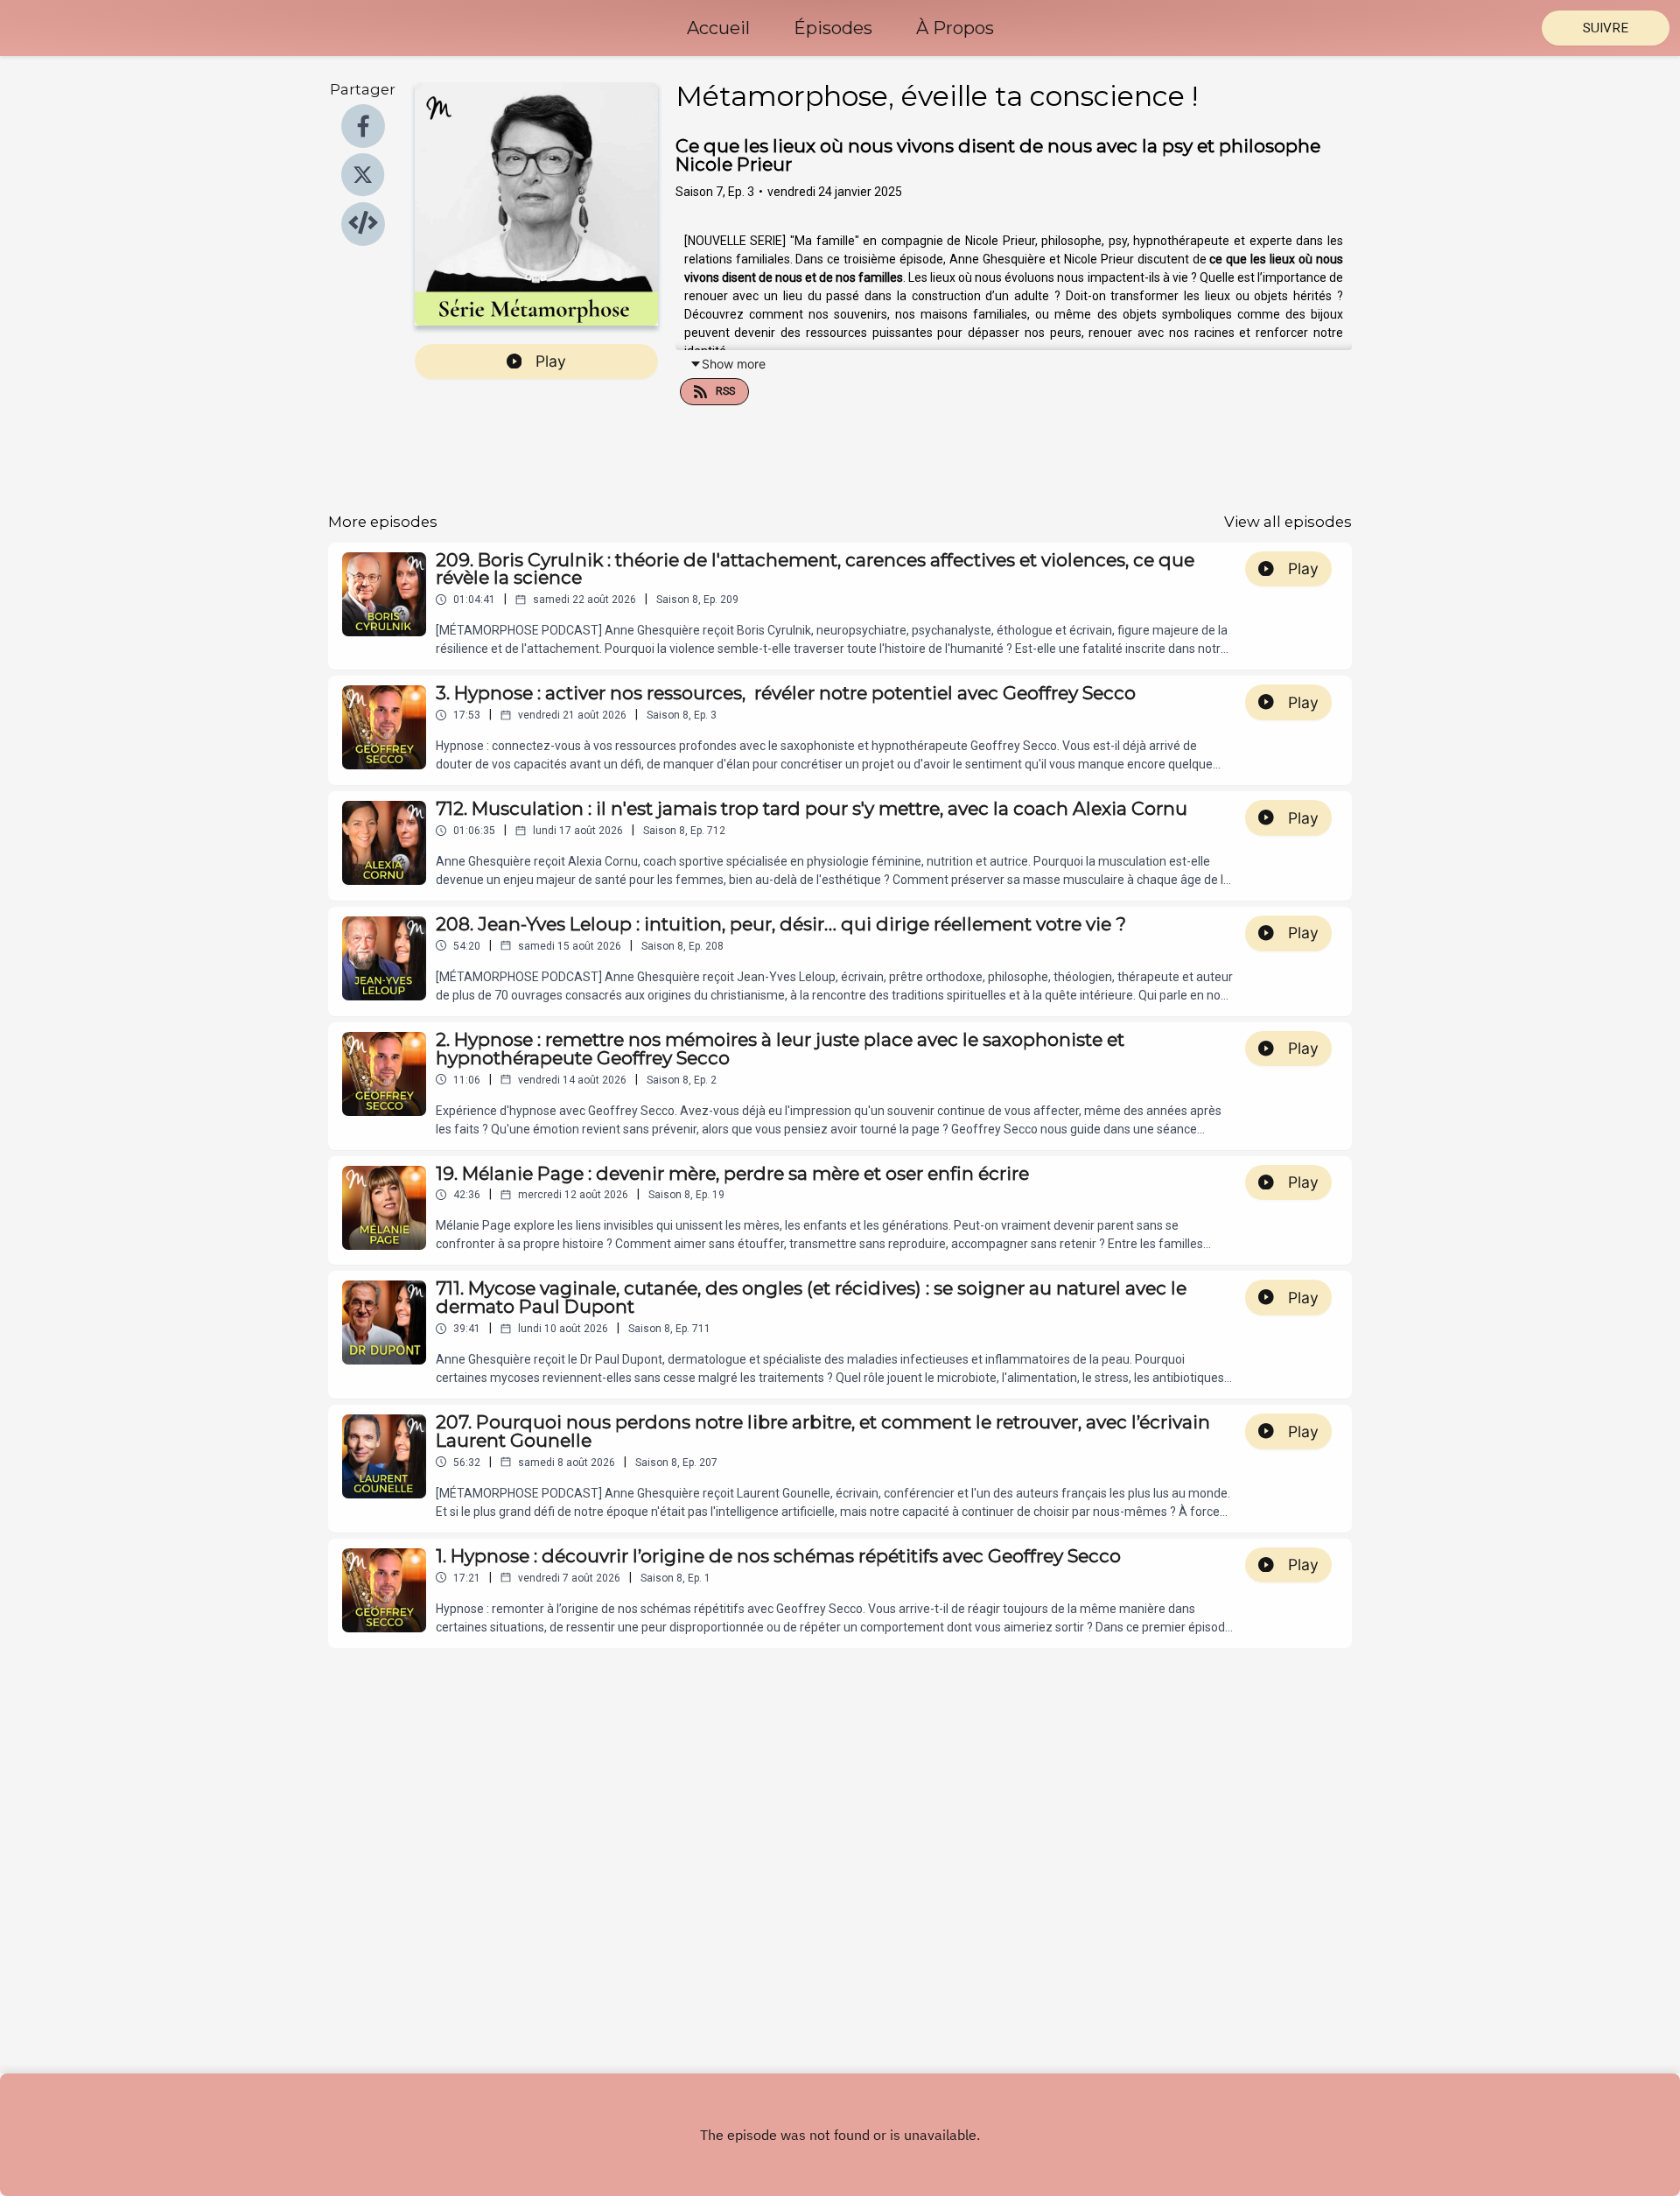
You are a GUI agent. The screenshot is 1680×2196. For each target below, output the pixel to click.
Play (551, 361)
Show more (734, 364)
